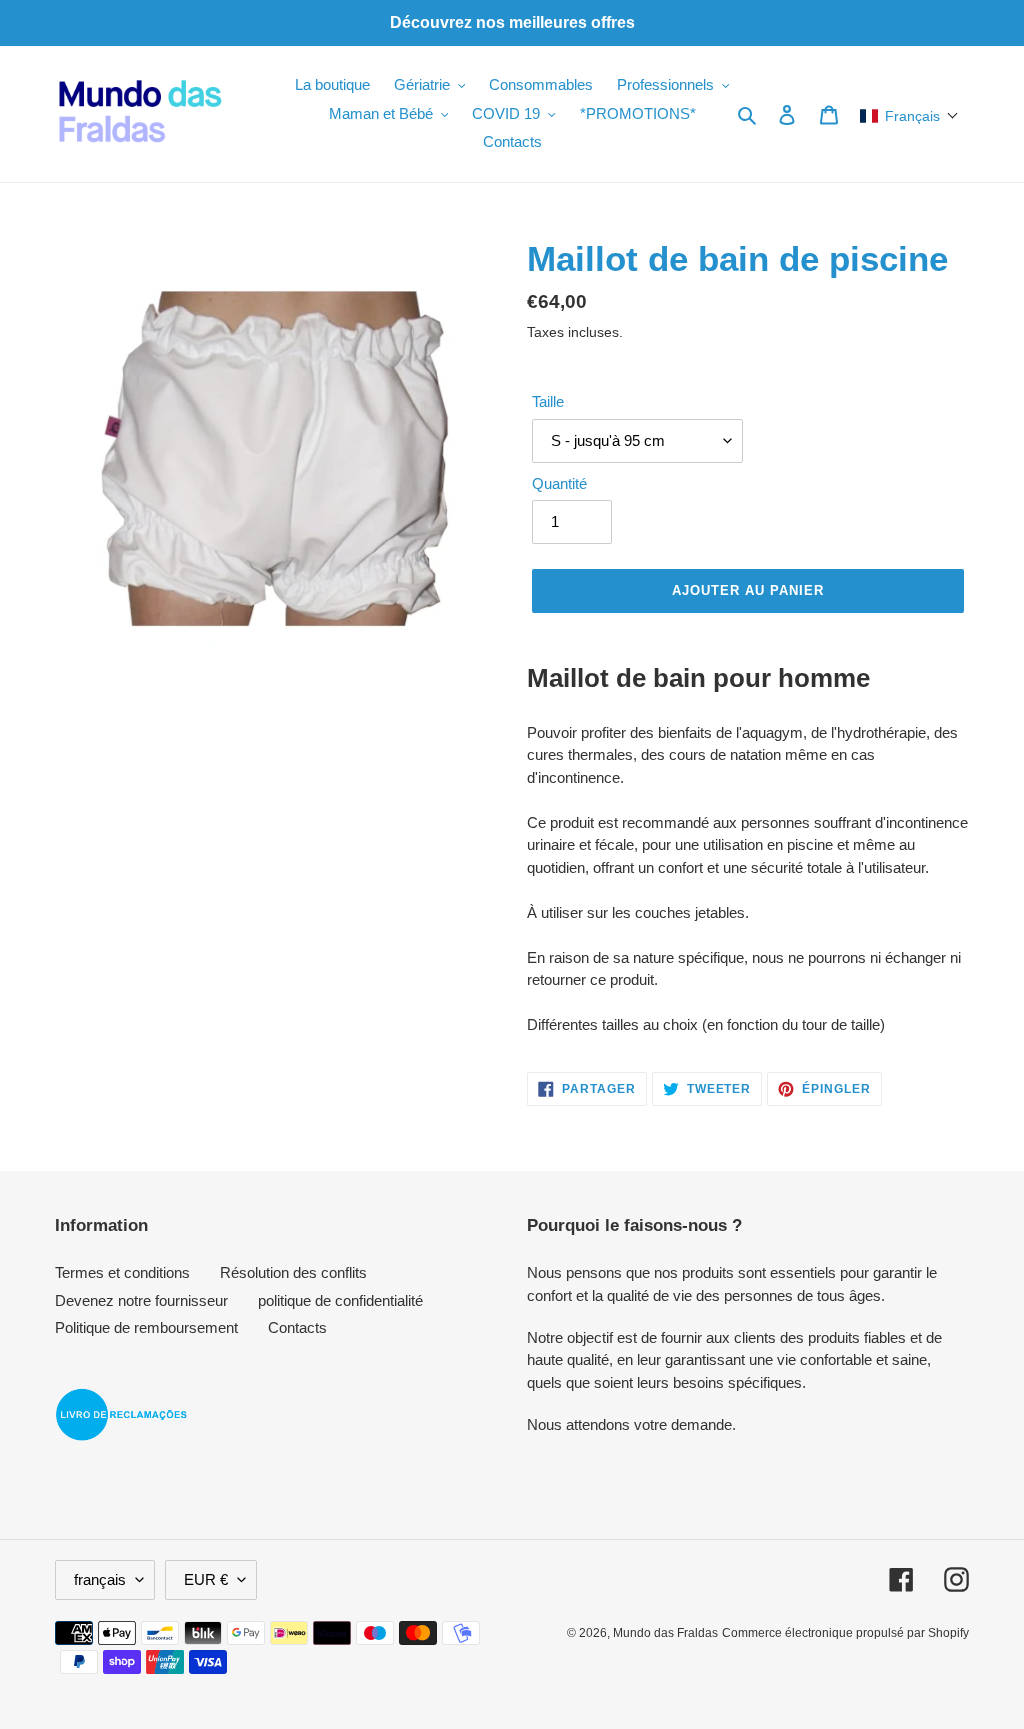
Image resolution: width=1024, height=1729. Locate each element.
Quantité (559, 483)
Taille (548, 401)
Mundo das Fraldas (665, 1633)
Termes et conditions (122, 1272)
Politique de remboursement (146, 1327)
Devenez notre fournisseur (141, 1300)
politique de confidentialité (340, 1300)
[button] (909, 116)
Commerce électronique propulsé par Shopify (845, 1633)
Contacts (297, 1327)
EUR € (206, 1579)
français (100, 1579)
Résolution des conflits (293, 1272)
